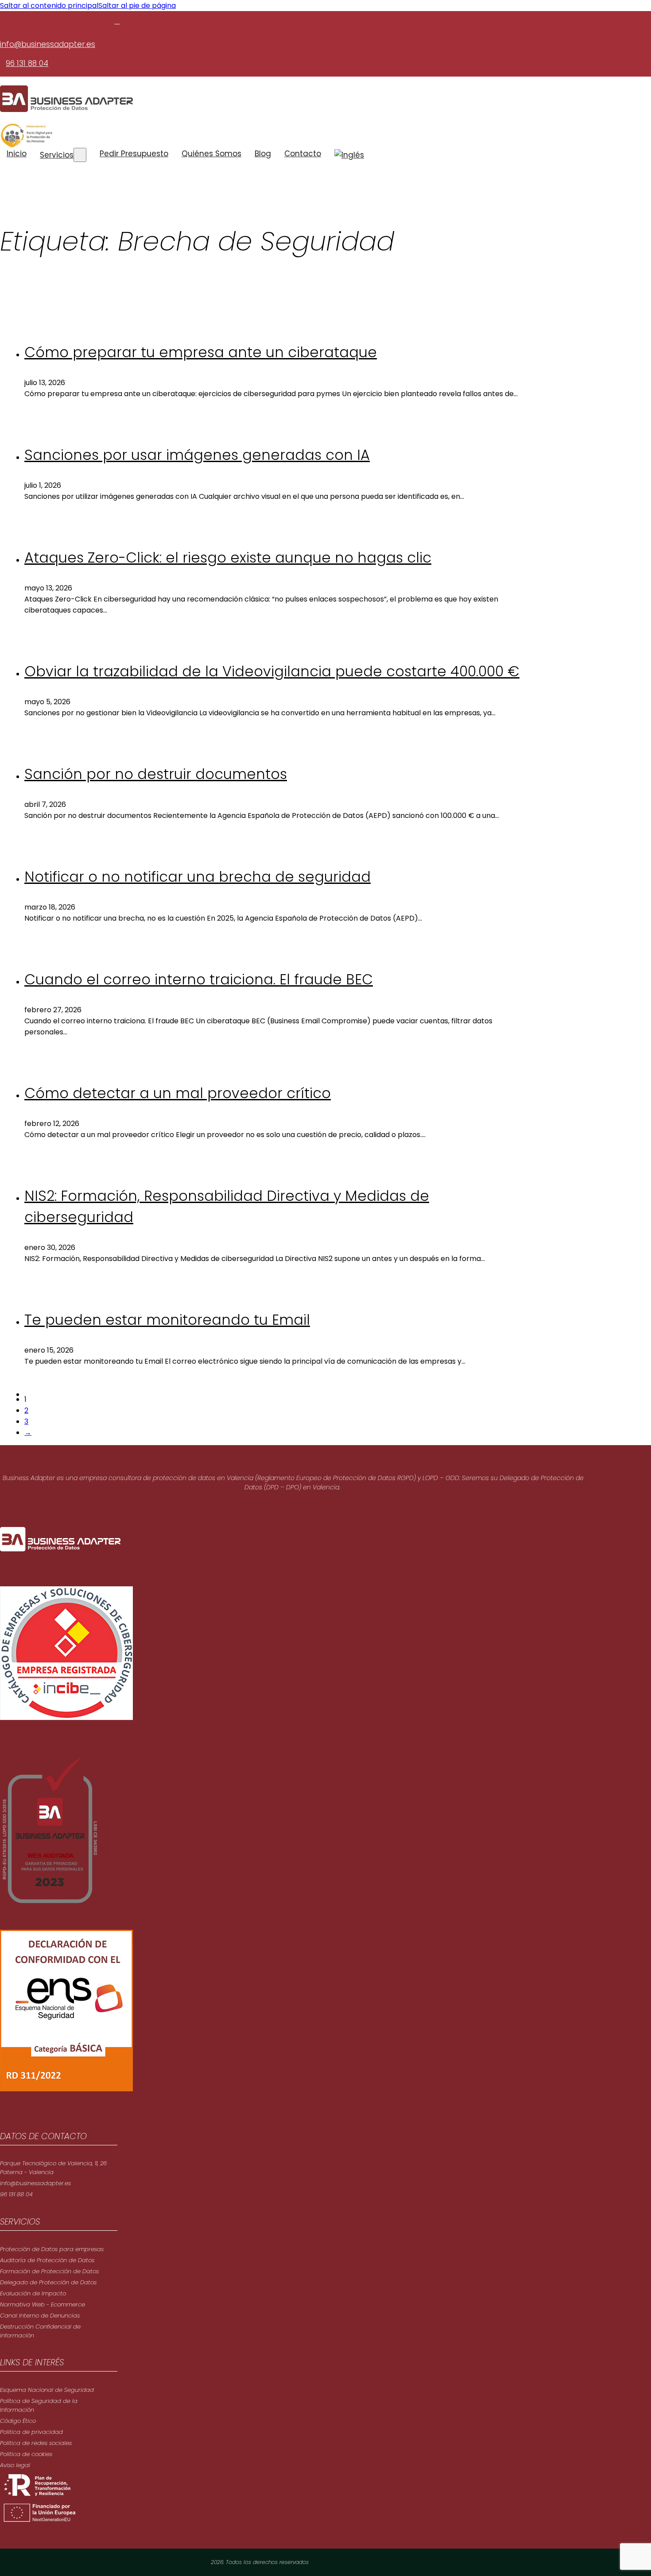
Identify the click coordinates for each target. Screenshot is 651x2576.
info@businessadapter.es (48, 44)
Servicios (57, 155)
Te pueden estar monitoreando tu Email (167, 1320)
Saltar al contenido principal (49, 6)
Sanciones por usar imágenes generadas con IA (197, 455)
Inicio (17, 154)
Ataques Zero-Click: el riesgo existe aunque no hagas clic (228, 557)
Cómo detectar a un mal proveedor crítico (178, 1093)
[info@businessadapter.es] (117, 21)
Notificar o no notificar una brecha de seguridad (198, 877)
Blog (263, 154)
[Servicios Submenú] (80, 155)
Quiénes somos (211, 154)
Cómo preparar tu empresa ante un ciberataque (201, 352)
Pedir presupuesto (134, 154)
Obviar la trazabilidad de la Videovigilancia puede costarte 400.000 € (272, 671)
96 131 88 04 (27, 63)
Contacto (303, 154)
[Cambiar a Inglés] (349, 155)
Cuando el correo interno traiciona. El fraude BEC (199, 979)
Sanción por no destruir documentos (156, 774)
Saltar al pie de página (137, 6)
